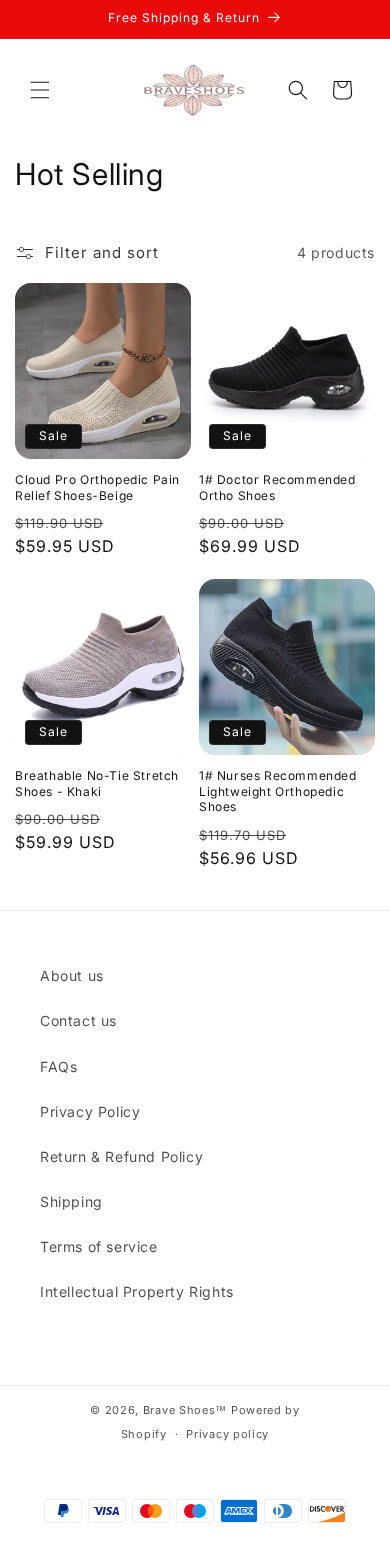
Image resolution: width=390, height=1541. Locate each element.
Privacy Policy (90, 1111)
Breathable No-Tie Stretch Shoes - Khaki (97, 783)
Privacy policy (227, 1434)
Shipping (71, 1201)
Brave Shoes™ (185, 1410)
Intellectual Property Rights (137, 1291)
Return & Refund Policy (121, 1156)
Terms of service (99, 1246)
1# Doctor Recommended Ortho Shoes (277, 487)
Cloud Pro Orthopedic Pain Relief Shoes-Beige (97, 487)
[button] (40, 90)
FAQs (58, 1066)
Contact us (78, 1020)
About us (72, 975)
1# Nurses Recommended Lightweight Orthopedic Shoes (278, 791)
